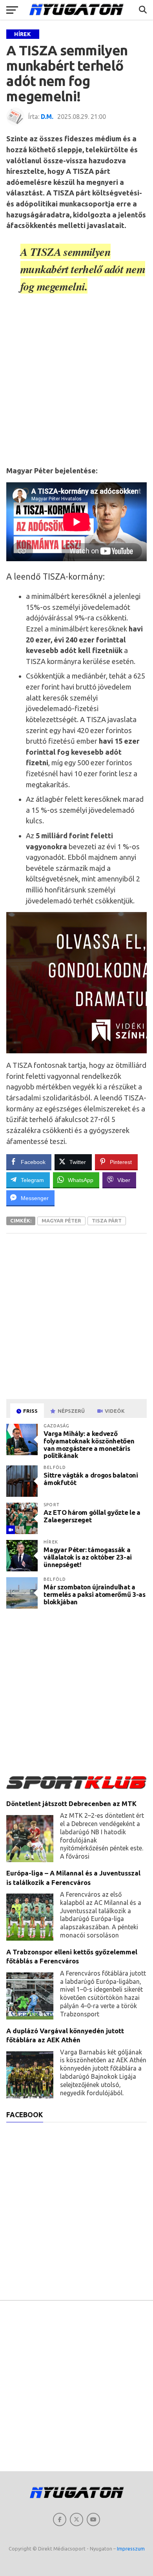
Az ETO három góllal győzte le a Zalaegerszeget (92, 1516)
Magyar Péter (61, 1220)
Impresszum (131, 2549)
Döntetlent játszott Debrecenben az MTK (71, 1803)
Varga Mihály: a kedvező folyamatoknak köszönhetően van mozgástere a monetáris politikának (89, 1444)
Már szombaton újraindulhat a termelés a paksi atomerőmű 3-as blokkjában (94, 1594)
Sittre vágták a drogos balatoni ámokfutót (91, 1479)
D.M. (47, 117)
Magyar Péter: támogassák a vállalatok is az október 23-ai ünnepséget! (88, 1557)
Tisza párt (107, 1220)
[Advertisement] (76, 383)
